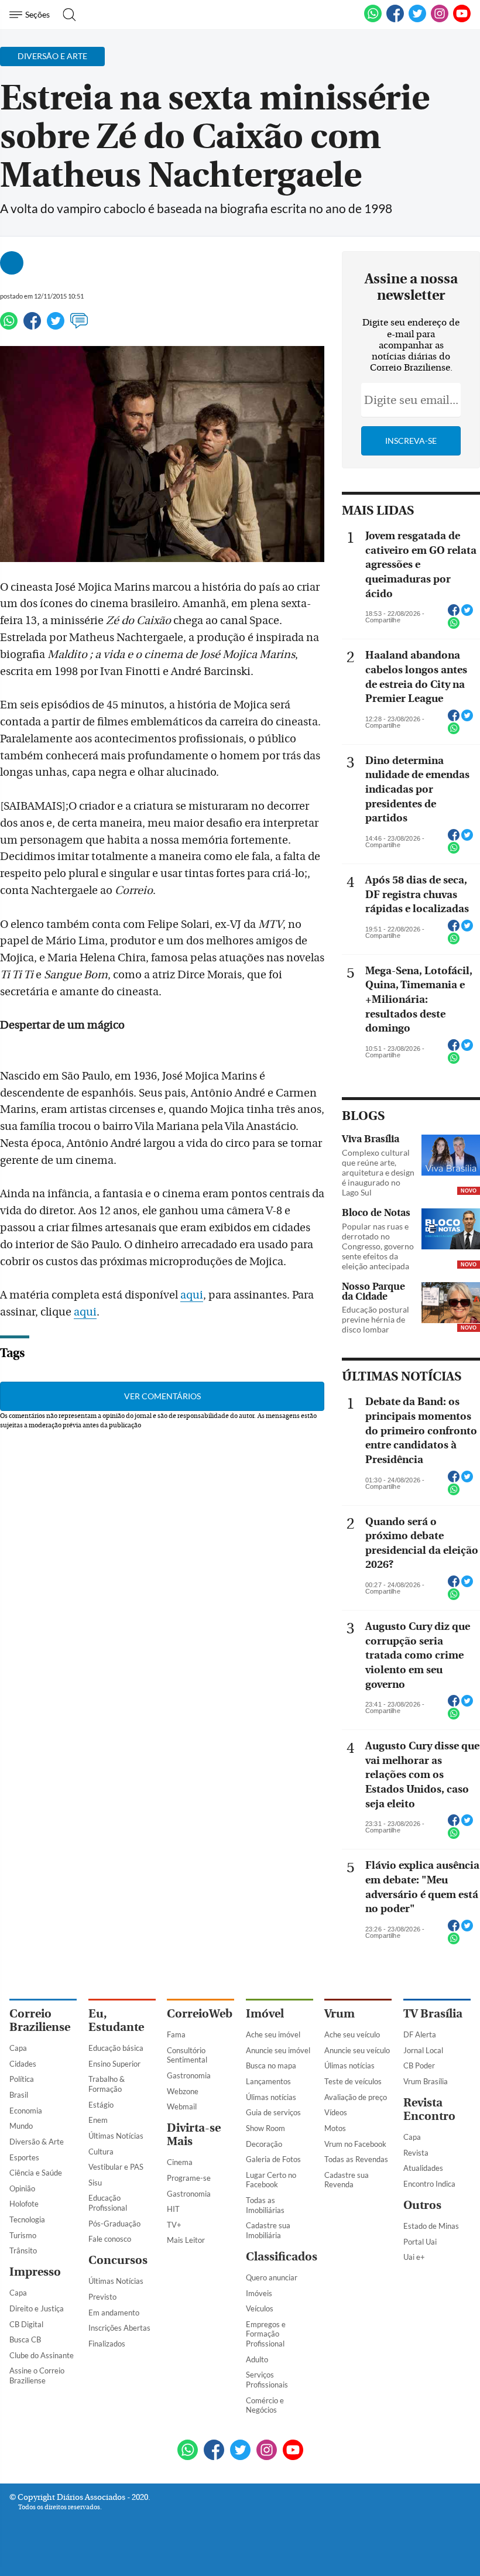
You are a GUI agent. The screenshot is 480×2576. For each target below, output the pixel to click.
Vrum (340, 2014)
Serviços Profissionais (267, 2380)
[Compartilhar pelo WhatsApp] (454, 626)
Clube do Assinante (42, 2355)
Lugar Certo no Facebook (271, 2180)
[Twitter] (56, 326)
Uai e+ (414, 2257)
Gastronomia (189, 2075)
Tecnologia (27, 2219)
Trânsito (23, 2250)
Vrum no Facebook (355, 2144)
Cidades (23, 2064)
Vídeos (336, 2112)
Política (22, 2079)
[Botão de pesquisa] (66, 15)
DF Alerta (420, 2034)
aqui (192, 1295)
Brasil (19, 2095)
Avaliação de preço (356, 2097)
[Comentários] (79, 326)
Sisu (95, 2183)
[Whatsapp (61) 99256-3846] (373, 20)
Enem (98, 2120)
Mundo (21, 2126)
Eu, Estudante (116, 2020)
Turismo (23, 2235)
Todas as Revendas (356, 2159)
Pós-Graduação (114, 2224)
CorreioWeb (200, 2014)
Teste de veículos (353, 2081)
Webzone (183, 2091)
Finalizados (107, 2344)
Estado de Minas (431, 2226)
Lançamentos (268, 2081)
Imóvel (265, 2014)
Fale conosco (110, 2239)
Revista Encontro (429, 2109)
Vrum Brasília (426, 2081)
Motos (335, 2128)
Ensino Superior (114, 2064)
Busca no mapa (271, 2065)
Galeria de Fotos (273, 2159)
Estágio (101, 2105)
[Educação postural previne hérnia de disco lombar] (451, 1304)
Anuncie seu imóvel (278, 2050)
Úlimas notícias (271, 2097)
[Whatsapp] (9, 326)
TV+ (174, 2225)
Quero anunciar (272, 2277)
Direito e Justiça (37, 2308)
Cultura (101, 2152)
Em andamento (114, 2313)
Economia (26, 2111)
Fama (176, 2034)
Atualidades (423, 2168)
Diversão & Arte (37, 2142)
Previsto (102, 2297)
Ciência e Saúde (36, 2173)
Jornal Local (423, 2050)
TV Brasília (433, 2014)
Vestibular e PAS (116, 2167)
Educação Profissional (108, 2203)
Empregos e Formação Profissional (266, 2334)
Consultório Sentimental (187, 2055)
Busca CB (25, 2339)
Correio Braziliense (40, 2020)
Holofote (24, 2204)
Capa (18, 2048)
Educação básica (116, 2048)
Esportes (24, 2157)
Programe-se (189, 2178)
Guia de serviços (273, 2112)
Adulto (257, 2359)
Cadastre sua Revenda (347, 2180)
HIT (173, 2209)
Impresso (35, 2272)
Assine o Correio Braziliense (37, 2375)
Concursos (118, 2260)
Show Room (265, 2128)
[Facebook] (395, 20)
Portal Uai (420, 2242)
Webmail (182, 2106)
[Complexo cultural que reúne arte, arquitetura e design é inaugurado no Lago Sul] (451, 1156)
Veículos (260, 2308)
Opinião (22, 2188)
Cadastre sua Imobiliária (268, 2230)
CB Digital (26, 2324)
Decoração (264, 2144)
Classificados (282, 2257)
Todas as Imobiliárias (265, 2205)
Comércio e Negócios (265, 2405)
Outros (422, 2205)
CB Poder (419, 2065)
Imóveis (259, 2293)
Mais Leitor (186, 2240)
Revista (416, 2153)
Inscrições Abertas (119, 2328)
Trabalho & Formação (107, 2084)
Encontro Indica (429, 2184)
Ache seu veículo (352, 2034)
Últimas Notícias (116, 2136)
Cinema (180, 2162)
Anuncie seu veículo (357, 2050)
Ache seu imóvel (273, 2034)
